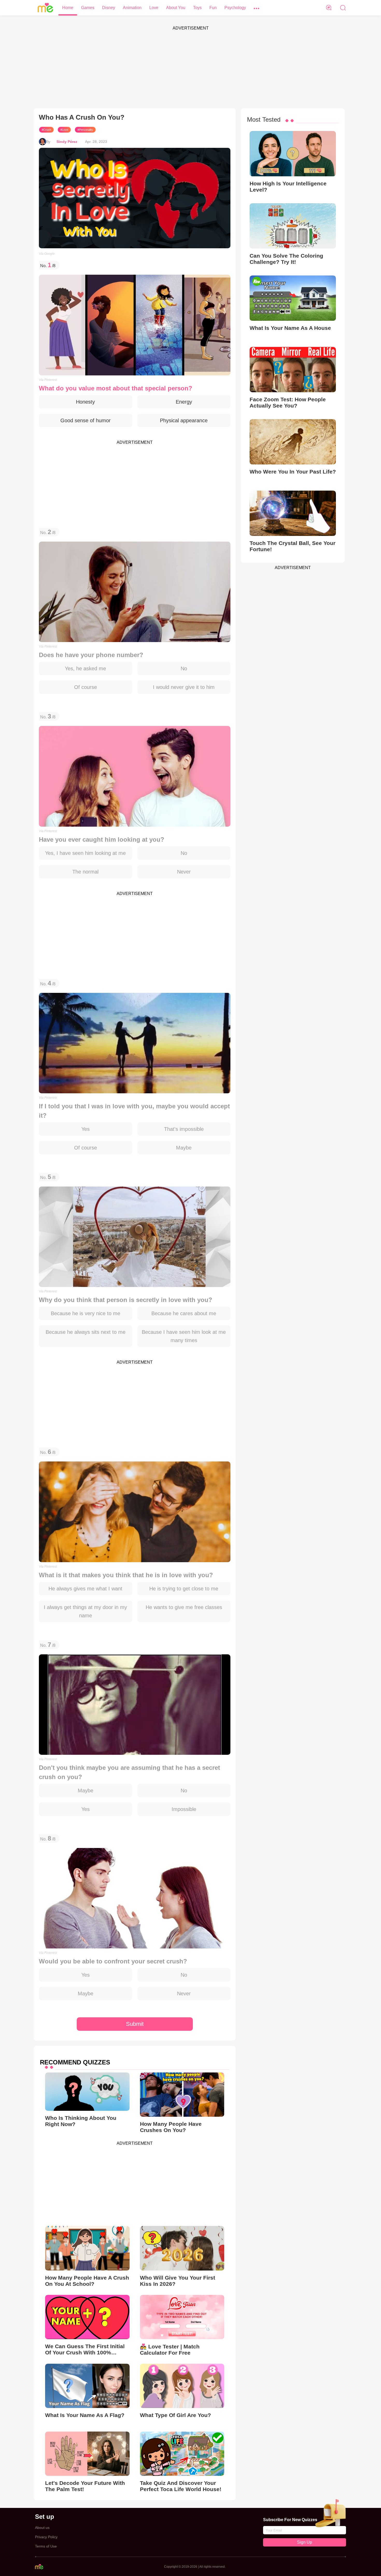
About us (42, 2528)
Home (68, 8)
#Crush (46, 130)
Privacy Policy (46, 2537)
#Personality (85, 130)
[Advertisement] (190, 69)
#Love (64, 130)
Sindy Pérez (67, 142)
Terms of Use (46, 2546)
